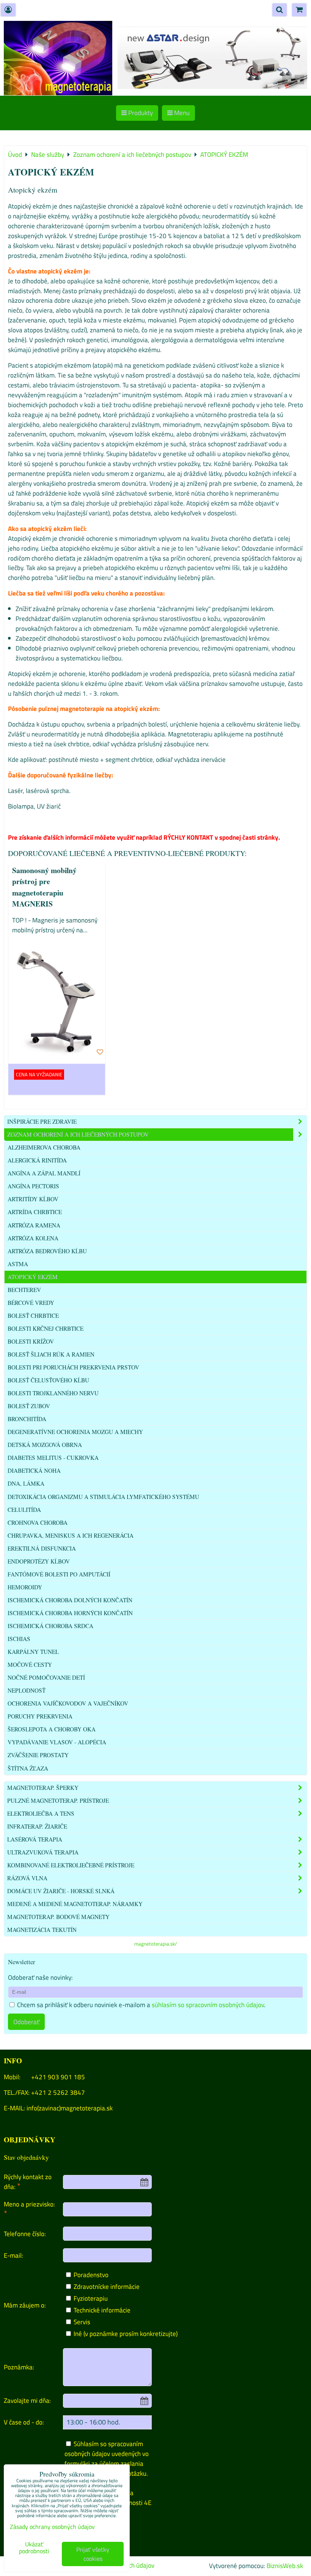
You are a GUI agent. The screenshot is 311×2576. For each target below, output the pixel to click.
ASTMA (18, 1264)
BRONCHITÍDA (27, 1419)
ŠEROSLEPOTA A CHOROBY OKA (52, 1729)
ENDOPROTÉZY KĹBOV (39, 1561)
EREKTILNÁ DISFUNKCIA (42, 1548)
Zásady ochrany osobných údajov (52, 2527)
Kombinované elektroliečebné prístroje (71, 1865)
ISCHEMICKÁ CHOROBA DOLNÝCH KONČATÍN (70, 1600)
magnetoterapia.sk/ (155, 1944)
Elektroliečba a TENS (41, 1813)
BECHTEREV (24, 1290)
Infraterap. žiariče (37, 1826)
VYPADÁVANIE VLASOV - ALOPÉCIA (57, 1742)
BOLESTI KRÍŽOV (31, 1341)
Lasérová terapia (35, 1839)
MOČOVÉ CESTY (30, 1665)
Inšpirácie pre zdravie (42, 1121)
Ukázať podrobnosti (34, 2548)
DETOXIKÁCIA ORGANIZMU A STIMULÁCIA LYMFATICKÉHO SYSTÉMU (103, 1497)
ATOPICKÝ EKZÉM (33, 1277)
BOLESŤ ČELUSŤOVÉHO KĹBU (48, 1380)
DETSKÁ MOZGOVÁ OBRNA (45, 1445)
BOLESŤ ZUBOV (29, 1406)
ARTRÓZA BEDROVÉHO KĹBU (47, 1251)
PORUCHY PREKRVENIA (40, 1716)
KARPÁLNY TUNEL (33, 1652)
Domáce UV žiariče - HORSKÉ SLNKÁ (61, 1891)
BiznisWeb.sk (285, 2566)
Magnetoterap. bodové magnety (58, 1917)
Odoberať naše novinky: (40, 1977)
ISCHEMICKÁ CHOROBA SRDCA (50, 1626)
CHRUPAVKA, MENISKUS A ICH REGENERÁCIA (71, 1535)
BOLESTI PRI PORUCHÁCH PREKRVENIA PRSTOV (73, 1367)
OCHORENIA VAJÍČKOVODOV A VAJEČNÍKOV (68, 1703)
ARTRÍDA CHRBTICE (35, 1212)
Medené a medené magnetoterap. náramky (75, 1904)
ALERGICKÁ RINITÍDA (37, 1160)
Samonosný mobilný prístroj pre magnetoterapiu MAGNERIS (44, 887)
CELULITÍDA (24, 1510)
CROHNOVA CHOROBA (38, 1523)
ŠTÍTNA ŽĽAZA (28, 1768)
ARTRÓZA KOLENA (33, 1238)
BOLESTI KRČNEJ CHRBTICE (46, 1328)
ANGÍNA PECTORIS (33, 1186)
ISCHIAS (19, 1639)
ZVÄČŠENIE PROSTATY (38, 1755)
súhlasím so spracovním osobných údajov (208, 2005)
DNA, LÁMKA (26, 1483)
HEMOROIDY (25, 1587)
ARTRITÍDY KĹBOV (33, 1199)
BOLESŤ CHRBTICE (33, 1316)
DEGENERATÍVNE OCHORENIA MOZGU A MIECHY (75, 1432)
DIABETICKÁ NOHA (34, 1470)
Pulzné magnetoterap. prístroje (58, 1801)
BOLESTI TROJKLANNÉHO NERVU (53, 1393)
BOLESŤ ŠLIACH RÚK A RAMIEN (51, 1354)
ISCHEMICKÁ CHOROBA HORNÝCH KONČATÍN (70, 1613)
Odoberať (26, 2022)
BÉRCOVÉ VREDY (31, 1303)
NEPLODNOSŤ (27, 1690)
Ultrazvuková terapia (43, 1852)
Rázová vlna (27, 1878)
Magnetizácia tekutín (42, 1930)
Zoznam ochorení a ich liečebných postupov (78, 1134)
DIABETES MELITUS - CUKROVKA (53, 1458)
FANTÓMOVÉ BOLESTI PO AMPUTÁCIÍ (59, 1574)
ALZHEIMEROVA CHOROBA (44, 1147)
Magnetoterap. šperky (43, 1788)
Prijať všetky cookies (93, 2554)
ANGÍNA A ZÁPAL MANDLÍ (44, 1173)
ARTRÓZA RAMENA (34, 1225)
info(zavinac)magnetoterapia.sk (70, 2108)
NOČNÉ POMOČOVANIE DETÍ (46, 1677)
